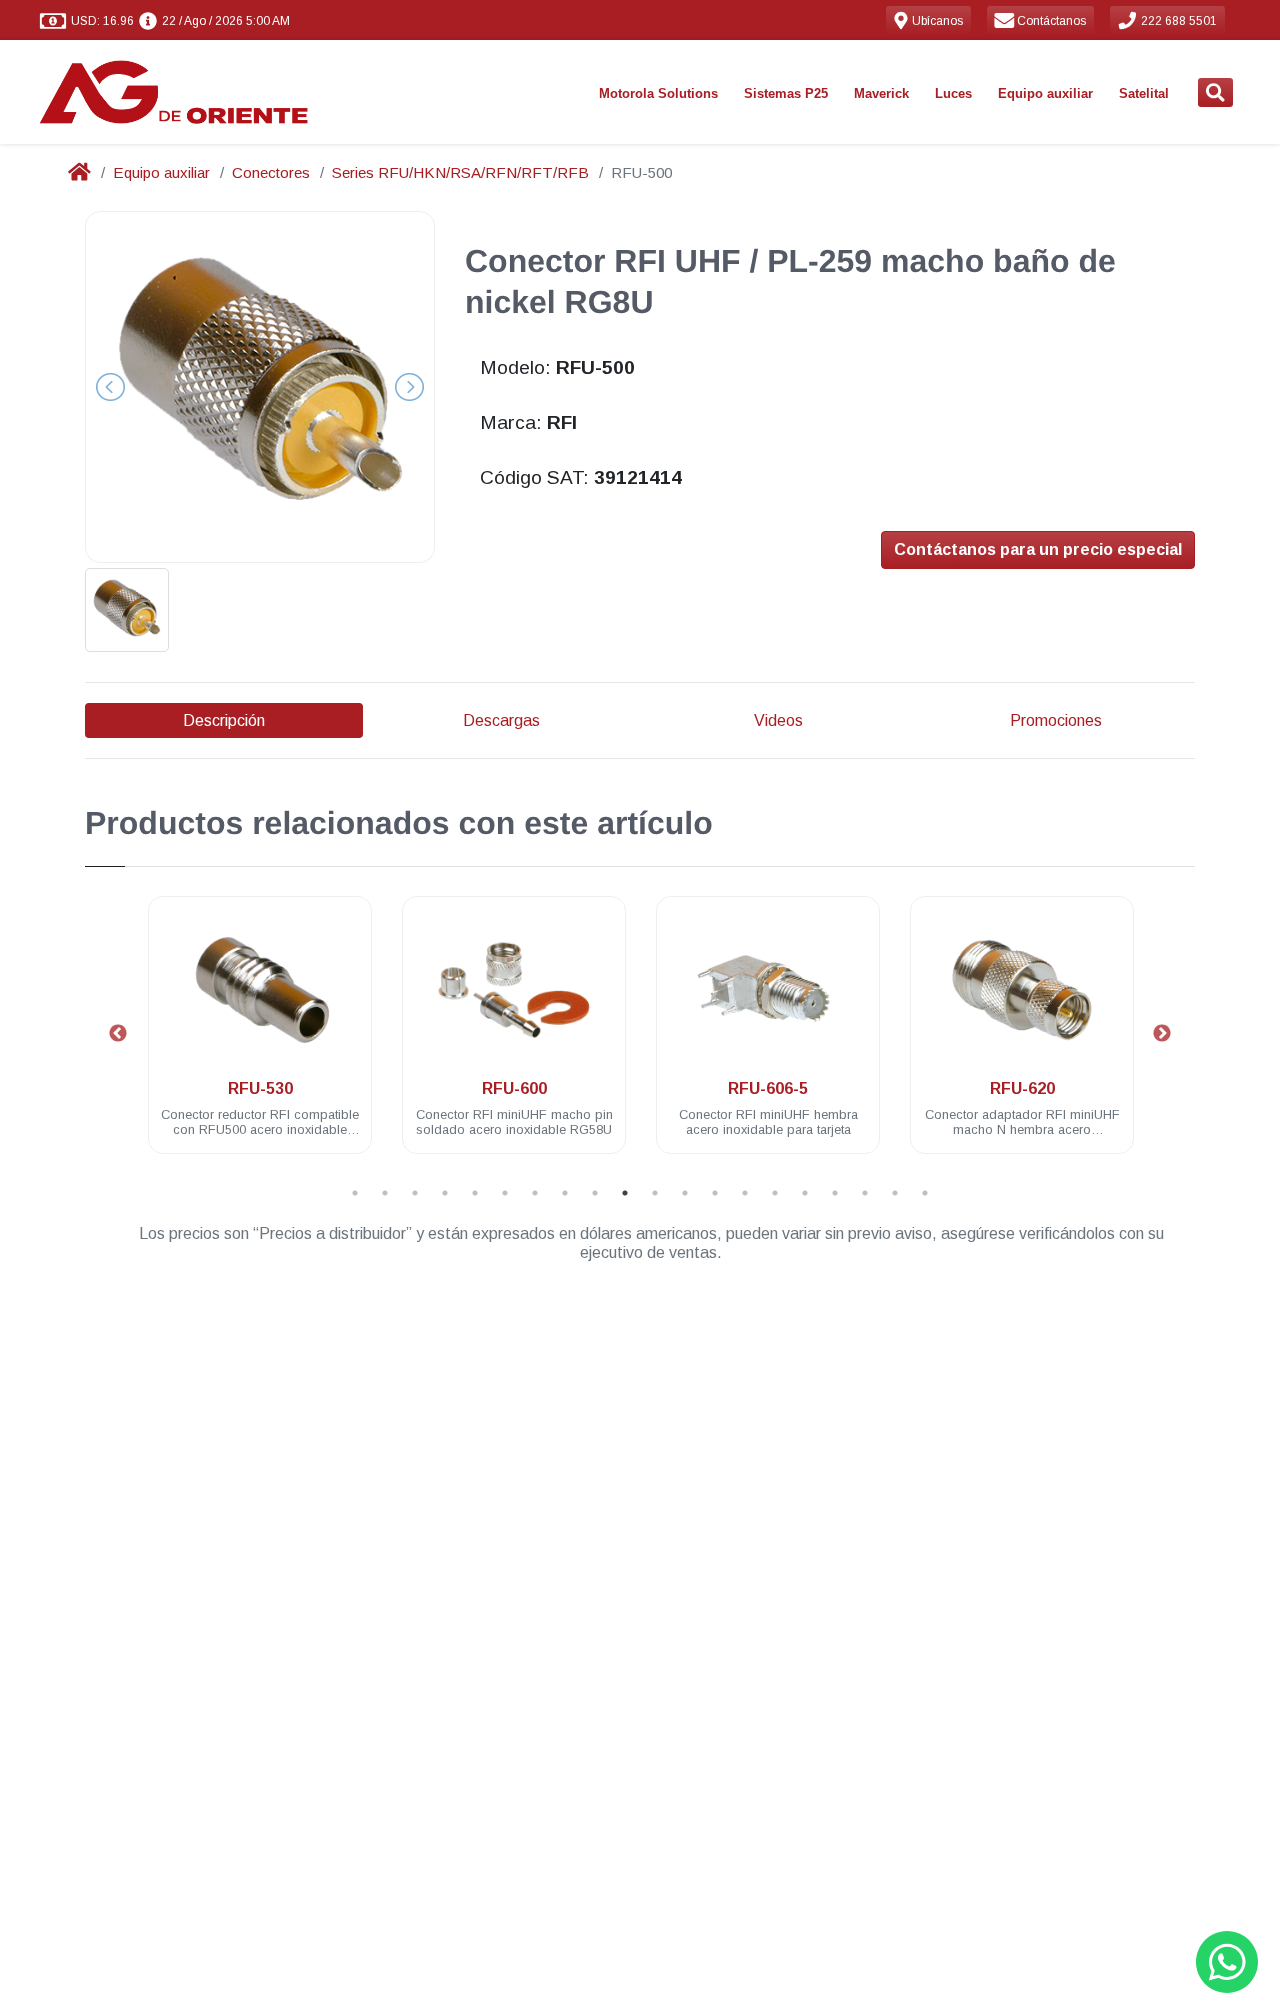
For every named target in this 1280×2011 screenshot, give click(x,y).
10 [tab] (625, 1193)
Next (1162, 1034)
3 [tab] (415, 1193)
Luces (953, 93)
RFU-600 (514, 1088)
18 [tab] (865, 1193)
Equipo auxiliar (1045, 93)
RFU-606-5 (768, 1088)
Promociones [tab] (1056, 720)
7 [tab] (535, 1193)
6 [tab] (505, 1193)
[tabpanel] (260, 1036)
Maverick (881, 93)
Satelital (1144, 93)
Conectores (271, 172)
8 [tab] (565, 1193)
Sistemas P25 (786, 93)
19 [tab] (895, 1193)
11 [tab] (655, 1193)
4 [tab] (445, 1193)
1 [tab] (355, 1193)
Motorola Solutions (658, 93)
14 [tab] (745, 1193)
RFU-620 (1022, 1088)
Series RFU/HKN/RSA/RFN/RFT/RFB (460, 172)
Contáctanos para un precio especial (1038, 549)
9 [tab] (595, 1193)
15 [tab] (775, 1193)
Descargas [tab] (501, 720)
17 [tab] (835, 1193)
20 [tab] (925, 1193)
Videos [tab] (778, 720)
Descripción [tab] (224, 720)
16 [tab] (805, 1193)
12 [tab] (685, 1193)
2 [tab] (385, 1193)
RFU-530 (260, 1088)
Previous (118, 1034)
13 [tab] (715, 1193)
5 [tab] (475, 1193)
